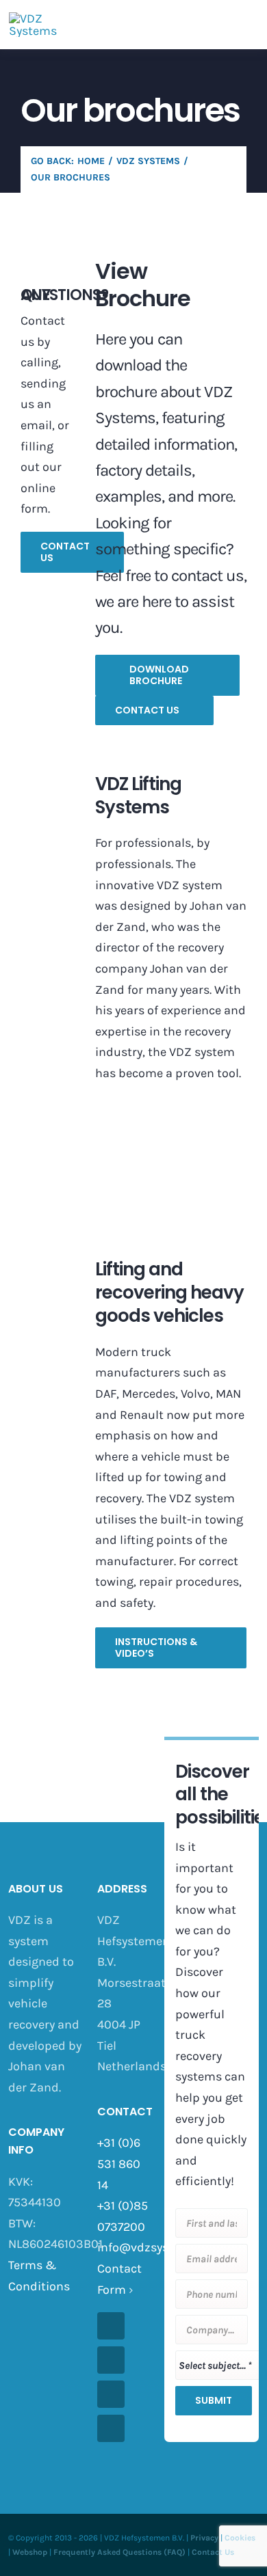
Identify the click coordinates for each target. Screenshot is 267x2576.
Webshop (30, 2552)
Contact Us (213, 2552)
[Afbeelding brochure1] (171, 1121)
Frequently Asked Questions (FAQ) (119, 2552)
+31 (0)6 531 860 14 (119, 2164)
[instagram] (111, 2360)
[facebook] (111, 2326)
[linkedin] (111, 2428)
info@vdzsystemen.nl (157, 2247)
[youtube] (111, 2394)
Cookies (240, 2538)
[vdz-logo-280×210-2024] (33, 18)
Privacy (204, 2538)
